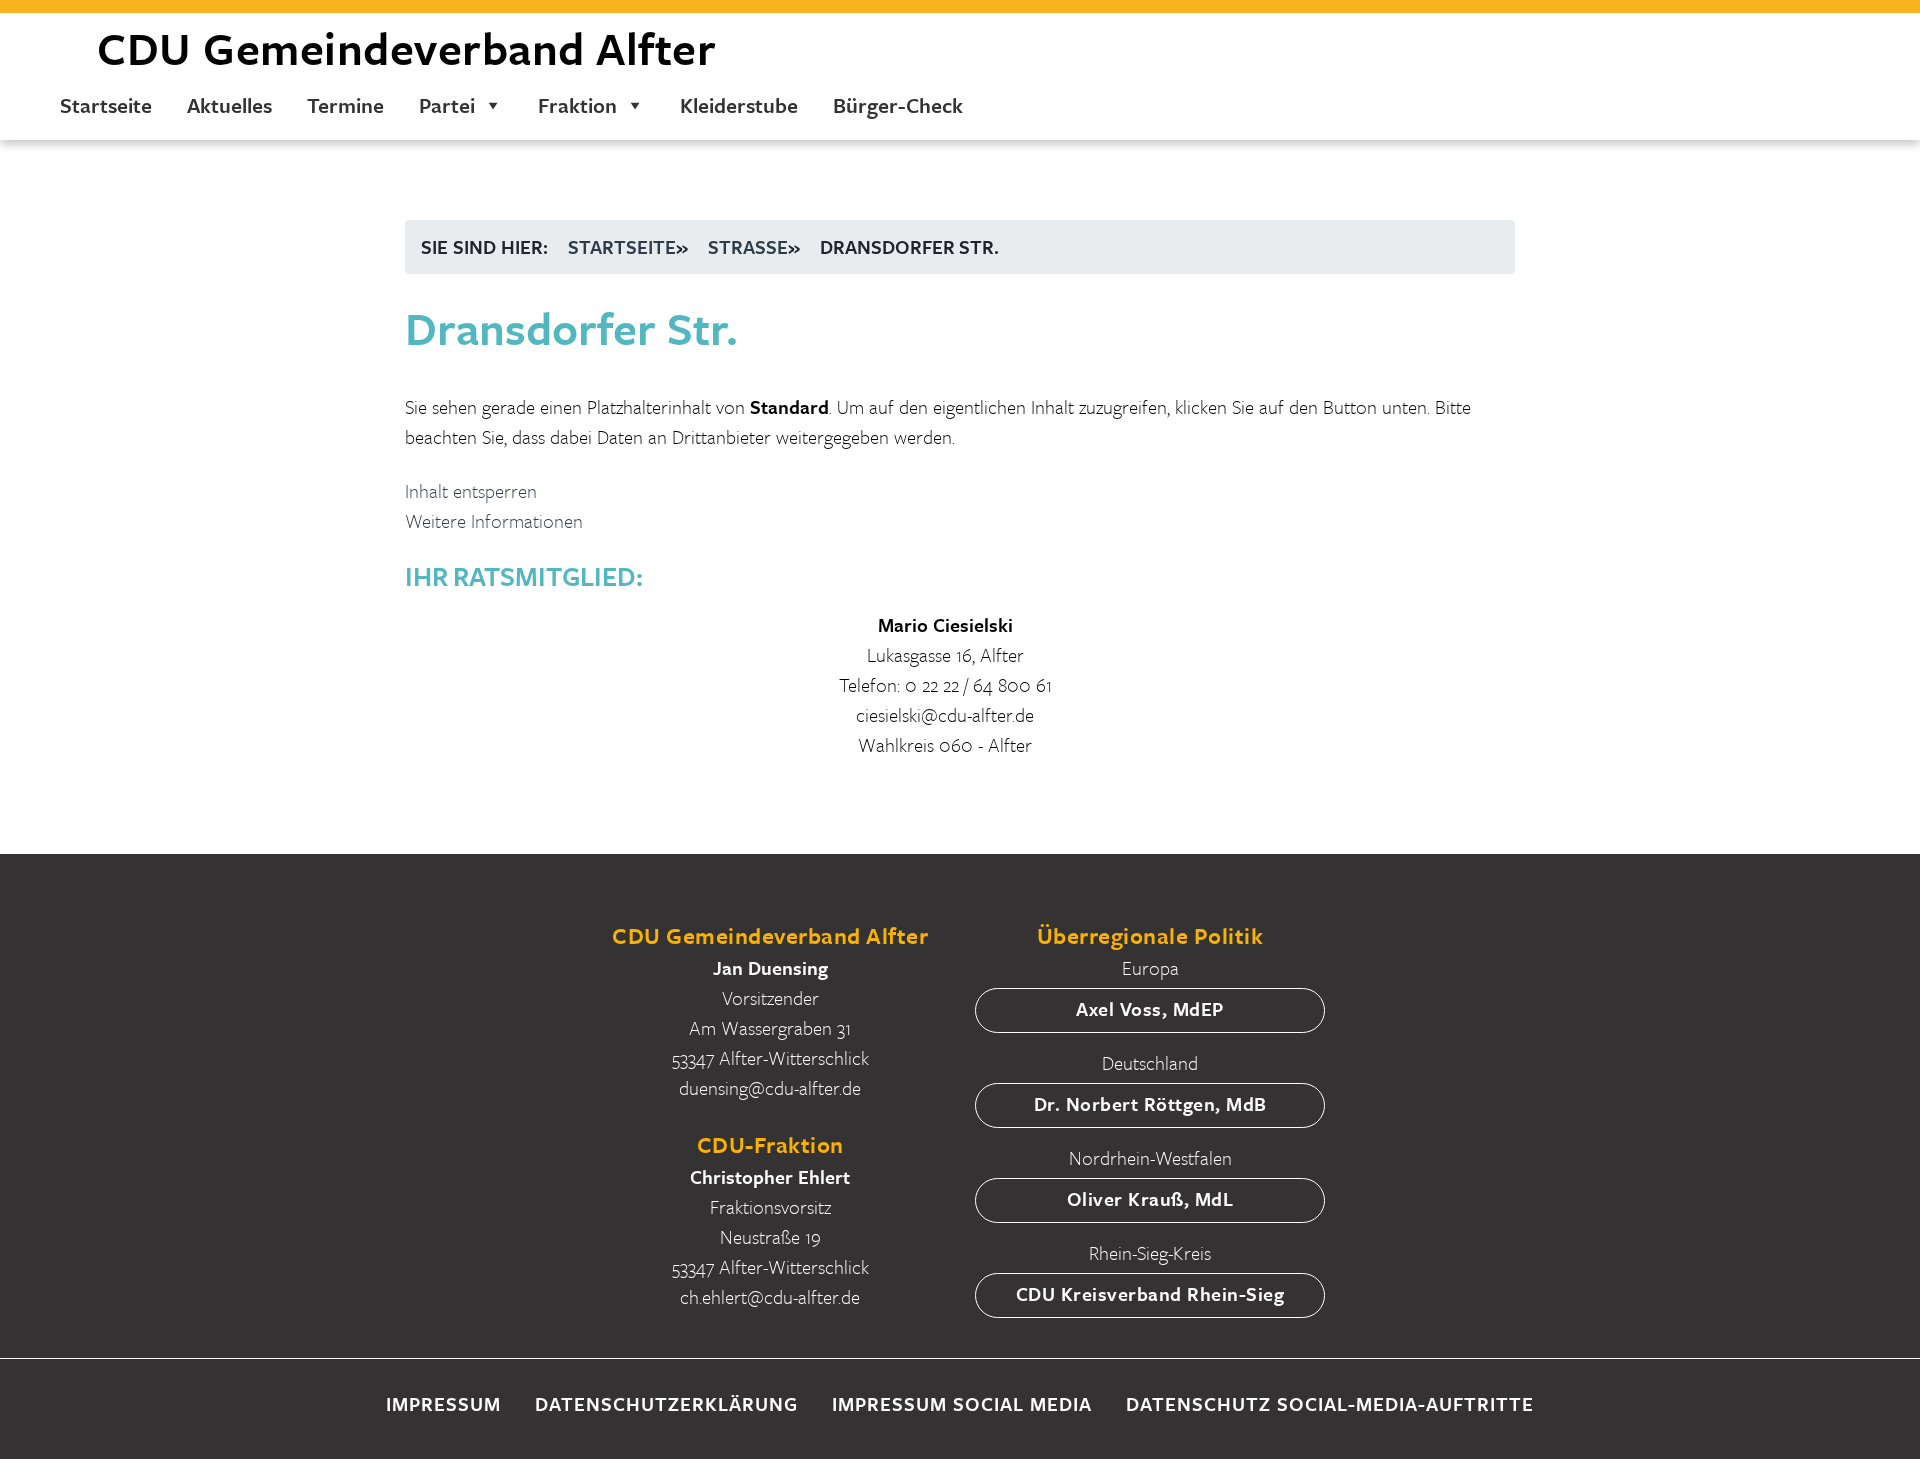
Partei (447, 105)
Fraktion (577, 105)
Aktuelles (229, 105)
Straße (748, 246)
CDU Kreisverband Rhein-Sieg (1150, 1293)
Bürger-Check (898, 105)
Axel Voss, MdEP (1150, 1008)
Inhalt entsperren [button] (471, 490)
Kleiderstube (739, 105)
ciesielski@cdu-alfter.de (945, 714)
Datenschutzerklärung (666, 1403)
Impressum (443, 1403)
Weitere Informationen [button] (494, 520)
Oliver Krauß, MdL (1150, 1198)
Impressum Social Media (962, 1403)
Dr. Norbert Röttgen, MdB (1150, 1103)
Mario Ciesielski (945, 624)
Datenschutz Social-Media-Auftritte (1330, 1403)
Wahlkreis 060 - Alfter (945, 744)
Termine (345, 105)
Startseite (106, 105)
